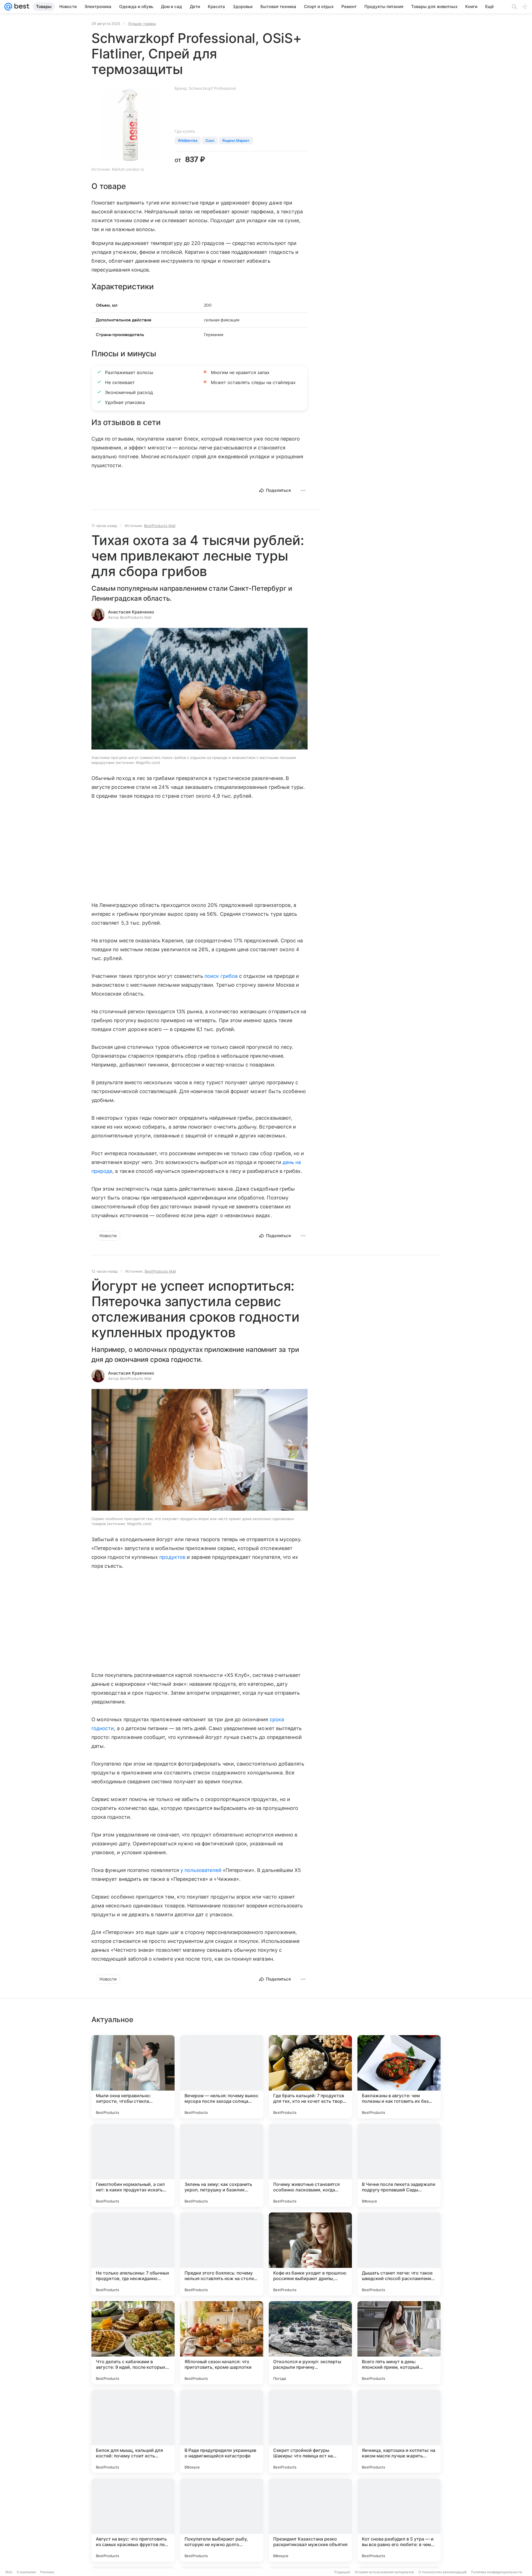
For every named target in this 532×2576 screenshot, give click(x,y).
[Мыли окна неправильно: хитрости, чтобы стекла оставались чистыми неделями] (133, 2077)
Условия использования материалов (384, 2572)
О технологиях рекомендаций (443, 2572)
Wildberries (188, 140)
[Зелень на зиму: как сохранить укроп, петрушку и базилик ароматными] (222, 2165)
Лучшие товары (142, 24)
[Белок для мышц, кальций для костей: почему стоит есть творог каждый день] (133, 2431)
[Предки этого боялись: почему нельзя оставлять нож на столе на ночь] (222, 2254)
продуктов (172, 1557)
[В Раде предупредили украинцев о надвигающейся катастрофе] (222, 2431)
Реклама (47, 2572)
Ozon (210, 140)
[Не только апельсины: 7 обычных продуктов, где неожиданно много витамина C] (133, 2254)
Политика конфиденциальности (497, 2572)
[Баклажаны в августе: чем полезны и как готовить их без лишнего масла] (399, 2077)
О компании (26, 2572)
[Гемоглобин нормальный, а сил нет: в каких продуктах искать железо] (133, 2165)
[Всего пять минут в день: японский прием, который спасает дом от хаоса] (399, 2343)
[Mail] (8, 7)
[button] (199, 689)
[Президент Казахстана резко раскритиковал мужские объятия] (310, 2520)
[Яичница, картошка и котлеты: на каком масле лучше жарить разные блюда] (399, 2431)
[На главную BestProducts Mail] (21, 7)
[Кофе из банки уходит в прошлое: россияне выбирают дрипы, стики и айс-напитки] (310, 2254)
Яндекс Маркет (236, 140)
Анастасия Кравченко (131, 612)
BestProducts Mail (160, 526)
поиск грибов (221, 976)
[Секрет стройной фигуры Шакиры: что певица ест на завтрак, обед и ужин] (310, 2431)
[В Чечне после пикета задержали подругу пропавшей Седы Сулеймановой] (399, 2165)
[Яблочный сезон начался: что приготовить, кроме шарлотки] (222, 2343)
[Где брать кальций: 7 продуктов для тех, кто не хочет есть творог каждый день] (310, 2077)
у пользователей (201, 1870)
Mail (9, 2572)
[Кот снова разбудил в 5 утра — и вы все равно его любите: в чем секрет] (399, 2520)
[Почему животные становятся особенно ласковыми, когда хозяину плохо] (310, 2165)
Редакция (342, 2572)
